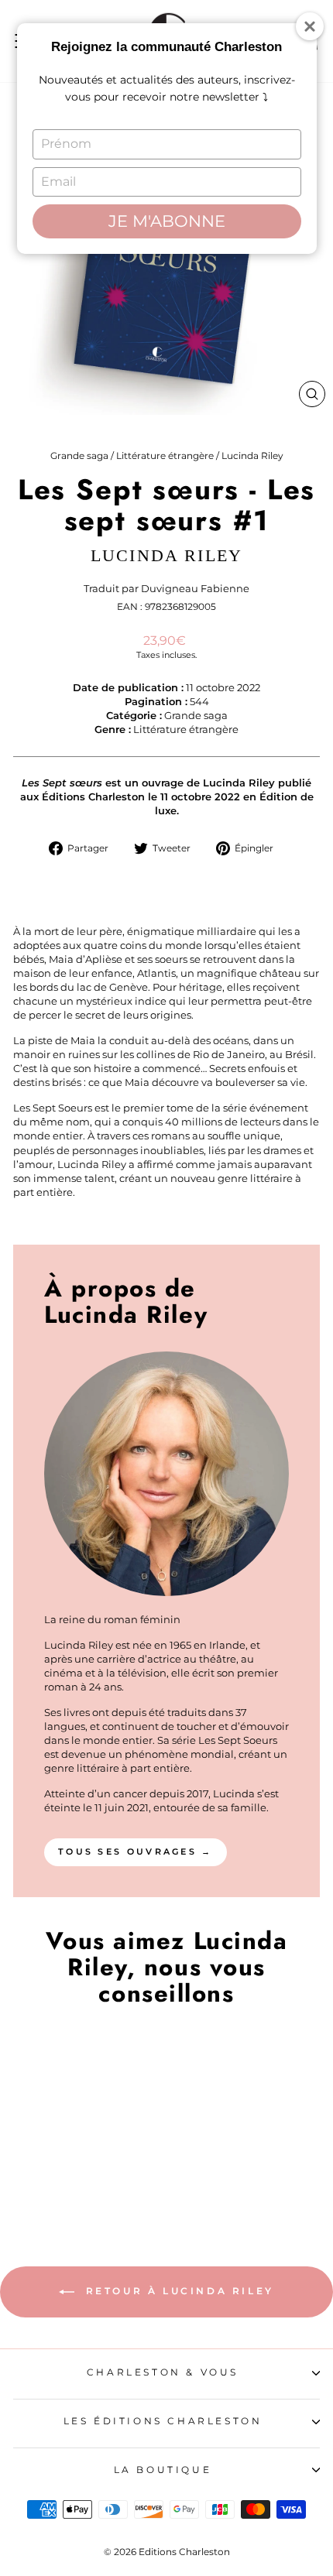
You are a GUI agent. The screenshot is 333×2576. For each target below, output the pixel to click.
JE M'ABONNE (167, 221)
